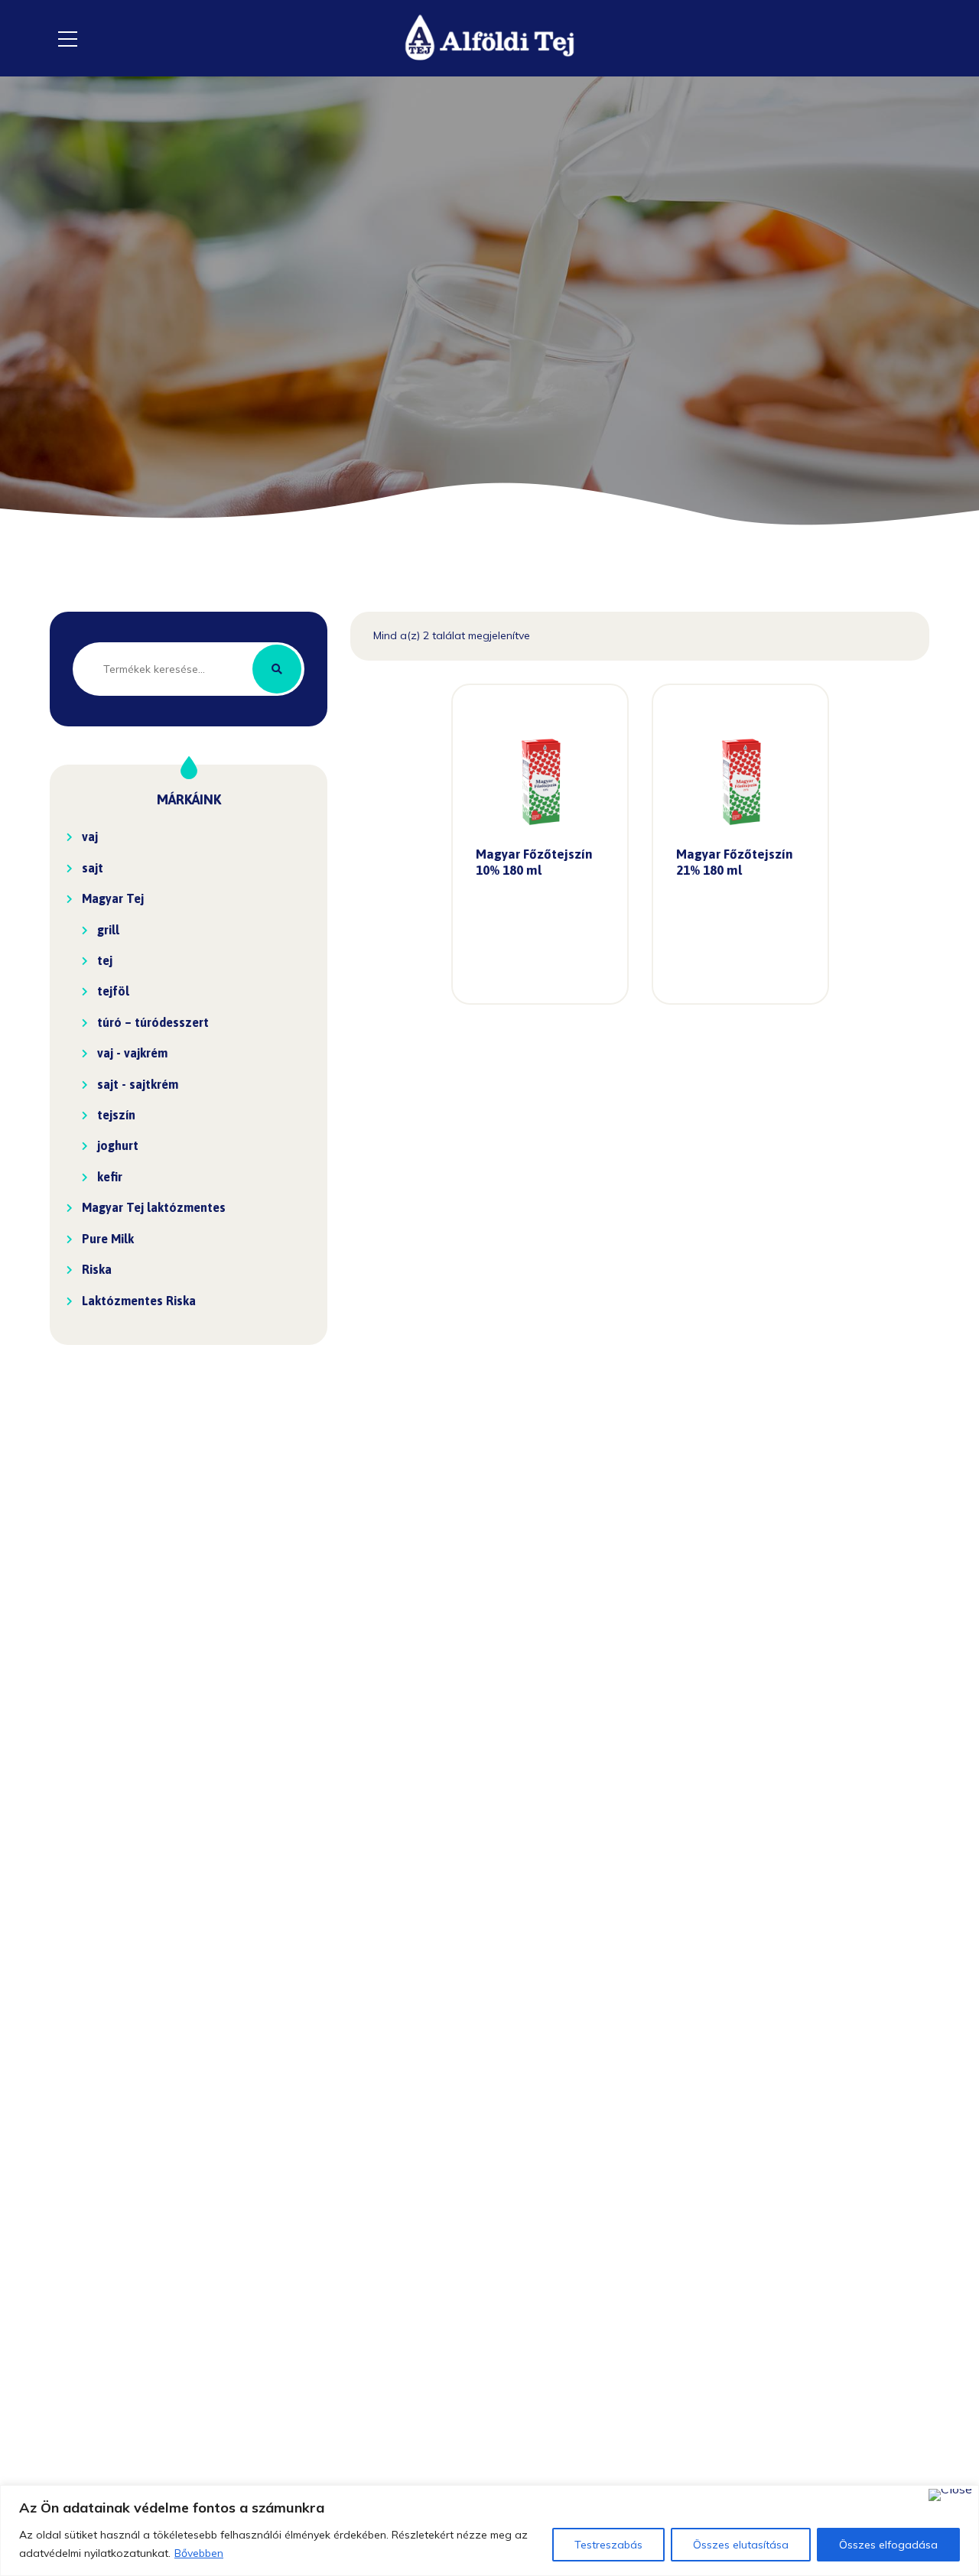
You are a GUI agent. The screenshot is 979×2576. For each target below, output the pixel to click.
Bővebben (199, 2553)
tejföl (113, 991)
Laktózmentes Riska (139, 1301)
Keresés (277, 669)
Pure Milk (108, 1239)
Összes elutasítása (741, 2545)
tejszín (116, 1115)
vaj (90, 836)
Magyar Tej (113, 898)
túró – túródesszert (153, 1022)
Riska (97, 1269)
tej (105, 960)
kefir (110, 1177)
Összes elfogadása (888, 2545)
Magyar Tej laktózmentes (154, 1207)
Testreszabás (608, 2545)
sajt (93, 868)
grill (108, 930)
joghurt (118, 1145)
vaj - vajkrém (132, 1053)
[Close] (950, 2495)
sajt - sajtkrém (138, 1084)
